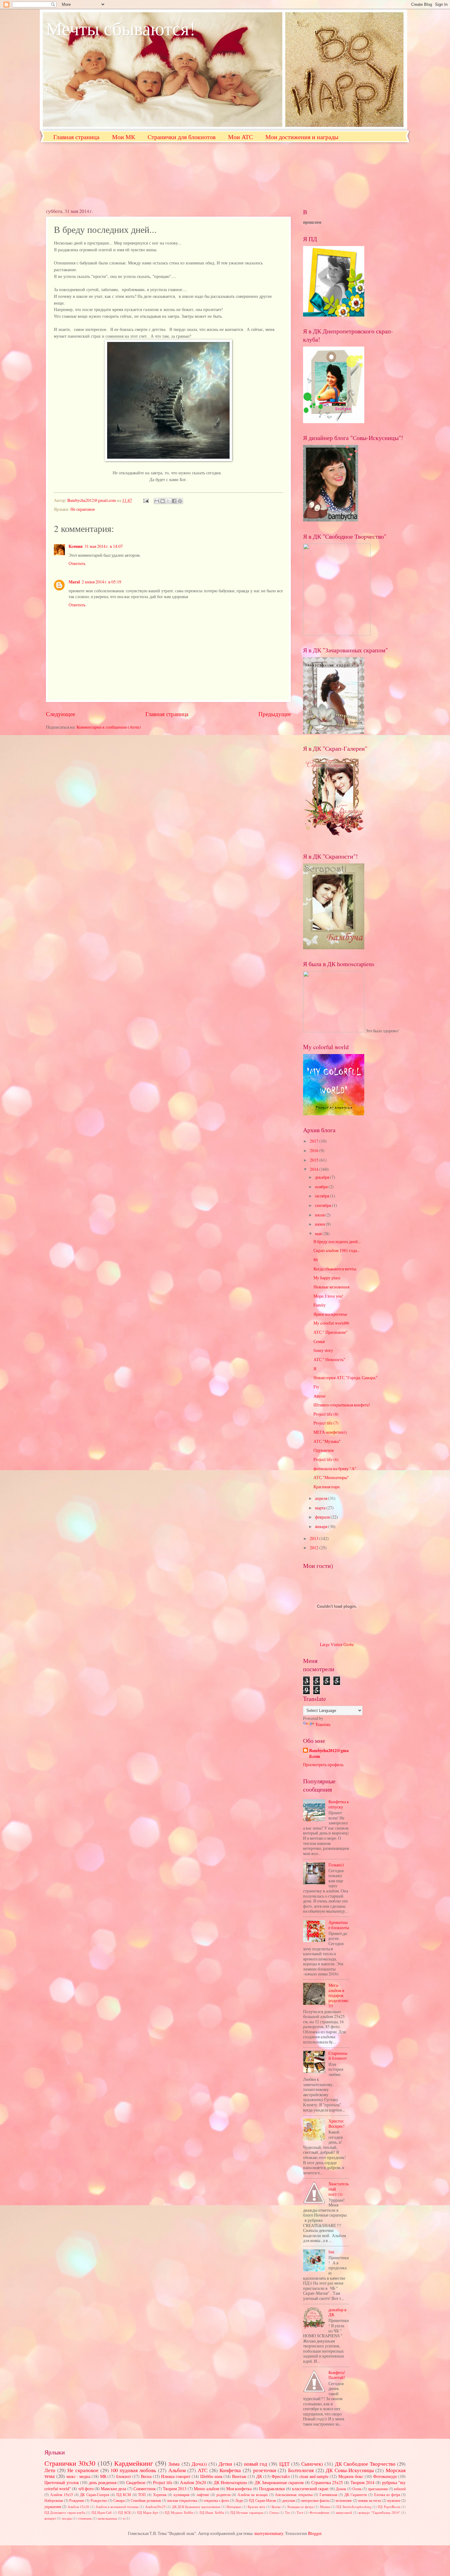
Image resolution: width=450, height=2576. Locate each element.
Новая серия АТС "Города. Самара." (346, 1377)
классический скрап (310, 2489)
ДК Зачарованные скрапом (279, 2482)
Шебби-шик (211, 2476)
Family (320, 1305)
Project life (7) (326, 1423)
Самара (119, 2500)
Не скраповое (83, 509)
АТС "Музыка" (327, 1441)
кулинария (182, 2494)
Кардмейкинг (134, 2463)
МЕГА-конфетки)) (330, 1432)
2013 (315, 1538)
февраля (323, 1517)
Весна (146, 2476)
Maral (74, 582)
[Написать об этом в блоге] (163, 501)
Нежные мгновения (331, 1287)
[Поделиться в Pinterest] (180, 501)
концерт (50, 2518)
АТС (203, 2470)
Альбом (177, 2470)
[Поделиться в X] (168, 501)
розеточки (265, 2470)
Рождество (99, 2500)
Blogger (315, 2533)
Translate (323, 1724)
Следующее (60, 714)
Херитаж (160, 2494)
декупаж (289, 2500)
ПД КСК (124, 2512)
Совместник (145, 2489)
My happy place (327, 1278)
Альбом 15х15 (62, 2494)
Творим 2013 (175, 2489)
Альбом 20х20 (193, 2482)
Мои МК (124, 137)
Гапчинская (328, 2494)
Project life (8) (326, 1414)
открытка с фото (216, 2500)
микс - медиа (79, 2476)
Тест (300, 2512)
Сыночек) (312, 2464)
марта (321, 1508)
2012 (315, 1548)
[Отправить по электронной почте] (157, 501)
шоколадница (107, 2518)
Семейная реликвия (146, 2500)
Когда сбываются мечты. (335, 1269)
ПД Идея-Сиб (102, 2512)
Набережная (54, 2500)
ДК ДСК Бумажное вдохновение (196, 2507)
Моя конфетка (239, 2489)
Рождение (77, 2500)
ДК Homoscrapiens (230, 2482)
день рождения (103, 2482)
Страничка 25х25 (327, 2482)
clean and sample (314, 2476)
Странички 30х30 (70, 2463)
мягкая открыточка (182, 2500)
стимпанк (85, 2518)
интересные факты (315, 2500)
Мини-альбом (206, 2489)
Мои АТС (240, 137)
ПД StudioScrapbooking (354, 2507)
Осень (357, 2489)
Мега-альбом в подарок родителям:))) (339, 1995)
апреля (322, 1498)
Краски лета (256, 2507)
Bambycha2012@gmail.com (329, 1754)
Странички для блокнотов (182, 137)
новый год (256, 2464)
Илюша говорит (176, 2476)
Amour (320, 1396)
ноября (322, 1187)
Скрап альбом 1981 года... (337, 1250)
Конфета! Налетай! (337, 2375)
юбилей (400, 2489)
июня (320, 1224)
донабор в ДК (337, 2312)
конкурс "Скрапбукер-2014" (379, 2512)
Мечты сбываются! (121, 28)
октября (322, 1196)
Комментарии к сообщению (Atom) (109, 727)
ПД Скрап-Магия (262, 2500)
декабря (322, 1177)
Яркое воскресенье (330, 1314)
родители (223, 2494)
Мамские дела (113, 2489)
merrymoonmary (269, 2533)
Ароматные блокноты (339, 1925)
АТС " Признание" (331, 1332)
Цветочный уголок (62, 2482)
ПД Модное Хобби (179, 2512)
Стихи (274, 2512)
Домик (341, 2489)
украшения (53, 2506)
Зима (174, 2464)
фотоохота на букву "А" (335, 1468)
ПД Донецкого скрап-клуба (65, 2512)
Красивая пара (326, 1487)
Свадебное (136, 2482)
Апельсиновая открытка (294, 2494)
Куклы (276, 2507)
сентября (323, 1205)
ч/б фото (86, 2489)
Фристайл (281, 2476)
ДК (259, 2476)
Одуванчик (324, 1450)
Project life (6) (326, 1459)
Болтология (301, 2470)
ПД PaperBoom (389, 2507)
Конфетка (230, 2470)
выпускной (344, 2512)
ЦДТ (284, 2464)
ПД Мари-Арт (148, 2512)
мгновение (344, 2500)
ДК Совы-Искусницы (350, 2470)
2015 (315, 1160)
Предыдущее (275, 714)
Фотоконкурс (385, 2476)
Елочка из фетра (387, 2494)
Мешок (325, 2507)
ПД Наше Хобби (212, 2512)
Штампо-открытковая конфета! (342, 1405)
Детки (225, 2464)
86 (316, 1260)
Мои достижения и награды (302, 137)
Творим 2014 (362, 2482)
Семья (319, 1341)
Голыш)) (336, 1865)
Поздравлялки (272, 2489)
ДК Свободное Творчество (365, 2464)
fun (331, 2252)
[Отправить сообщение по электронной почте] (146, 500)
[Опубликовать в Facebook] (174, 501)
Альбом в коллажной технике (117, 2507)
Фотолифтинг (320, 2512)
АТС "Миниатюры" (331, 1477)
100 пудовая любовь (133, 2470)
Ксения (76, 546)
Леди (239, 2500)
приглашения (378, 2489)
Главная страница (76, 137)
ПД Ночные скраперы (247, 2512)
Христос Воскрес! (337, 2123)
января (322, 1526)
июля (320, 1215)
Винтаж (239, 2476)
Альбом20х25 (155, 2507)
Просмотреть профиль (323, 1764)
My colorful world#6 (331, 1323)
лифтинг (203, 2494)
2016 (315, 1150)
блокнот (124, 2476)
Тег (288, 2512)
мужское (394, 2500)
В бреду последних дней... (337, 1241)
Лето (50, 2470)
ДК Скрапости (356, 2494)
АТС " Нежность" (329, 1359)
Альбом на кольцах (253, 2494)
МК (103, 2476)
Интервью (234, 2507)
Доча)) (199, 2464)
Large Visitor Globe (337, 1644)
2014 (315, 1169)
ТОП (142, 2494)
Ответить (77, 563)
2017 (315, 1141)
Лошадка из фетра (300, 2507)
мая (319, 1233)
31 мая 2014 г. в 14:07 (104, 546)
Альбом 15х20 (78, 2507)
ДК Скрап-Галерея (95, 2494)
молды (67, 2518)
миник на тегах (370, 2500)
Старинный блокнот (338, 2056)
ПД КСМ (124, 2494)
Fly (316, 1387)
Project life (163, 2482)
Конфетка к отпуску (339, 1804)
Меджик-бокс (351, 2476)
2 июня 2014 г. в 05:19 (101, 582)
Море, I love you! (328, 1296)
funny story (323, 1350)
